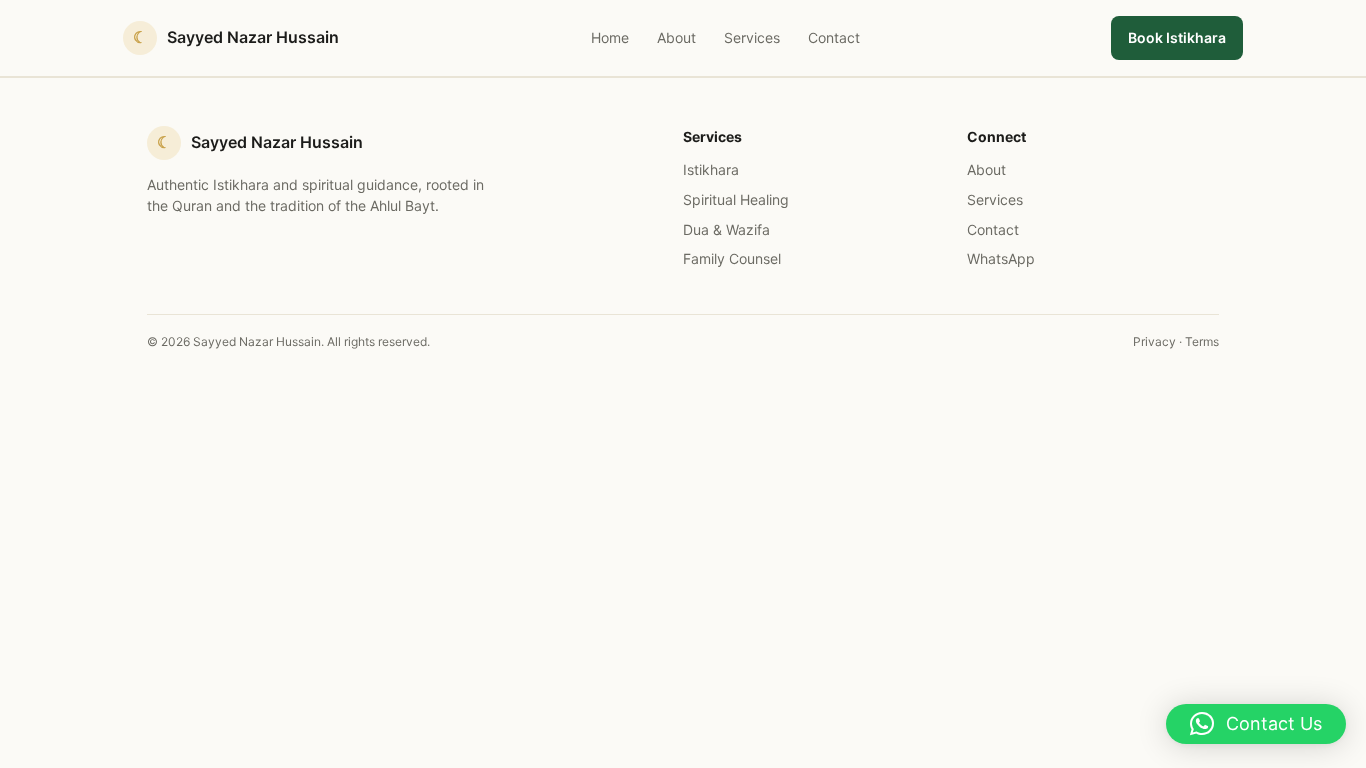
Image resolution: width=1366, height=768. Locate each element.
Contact (834, 37)
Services (752, 37)
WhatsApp (1001, 258)
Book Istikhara (1177, 37)
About (676, 37)
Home (610, 37)
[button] (1256, 724)
